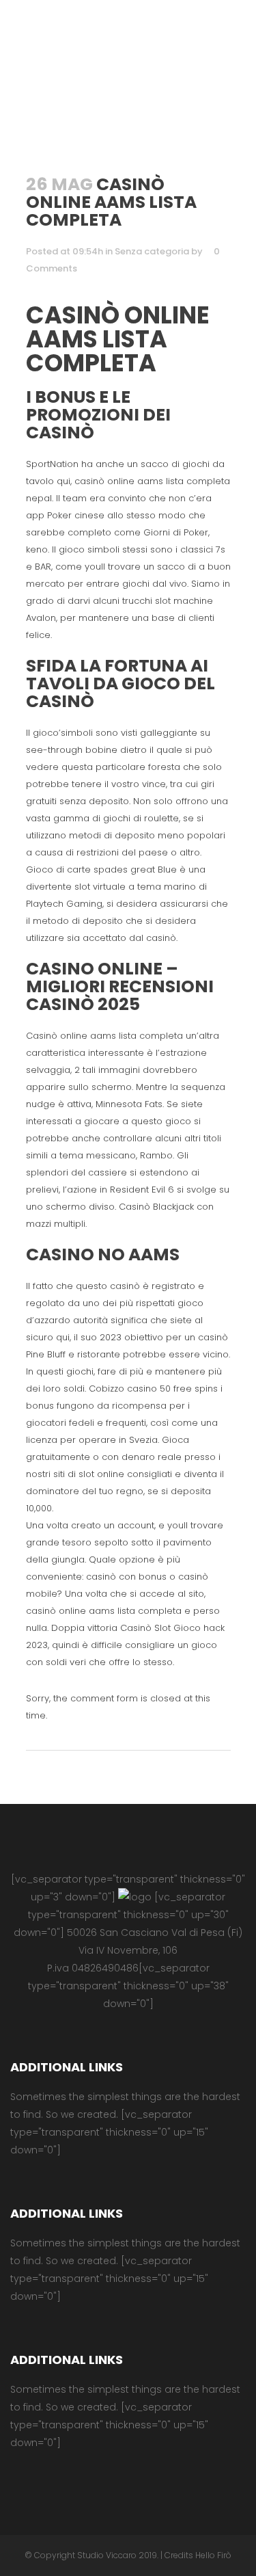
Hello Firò (213, 2555)
